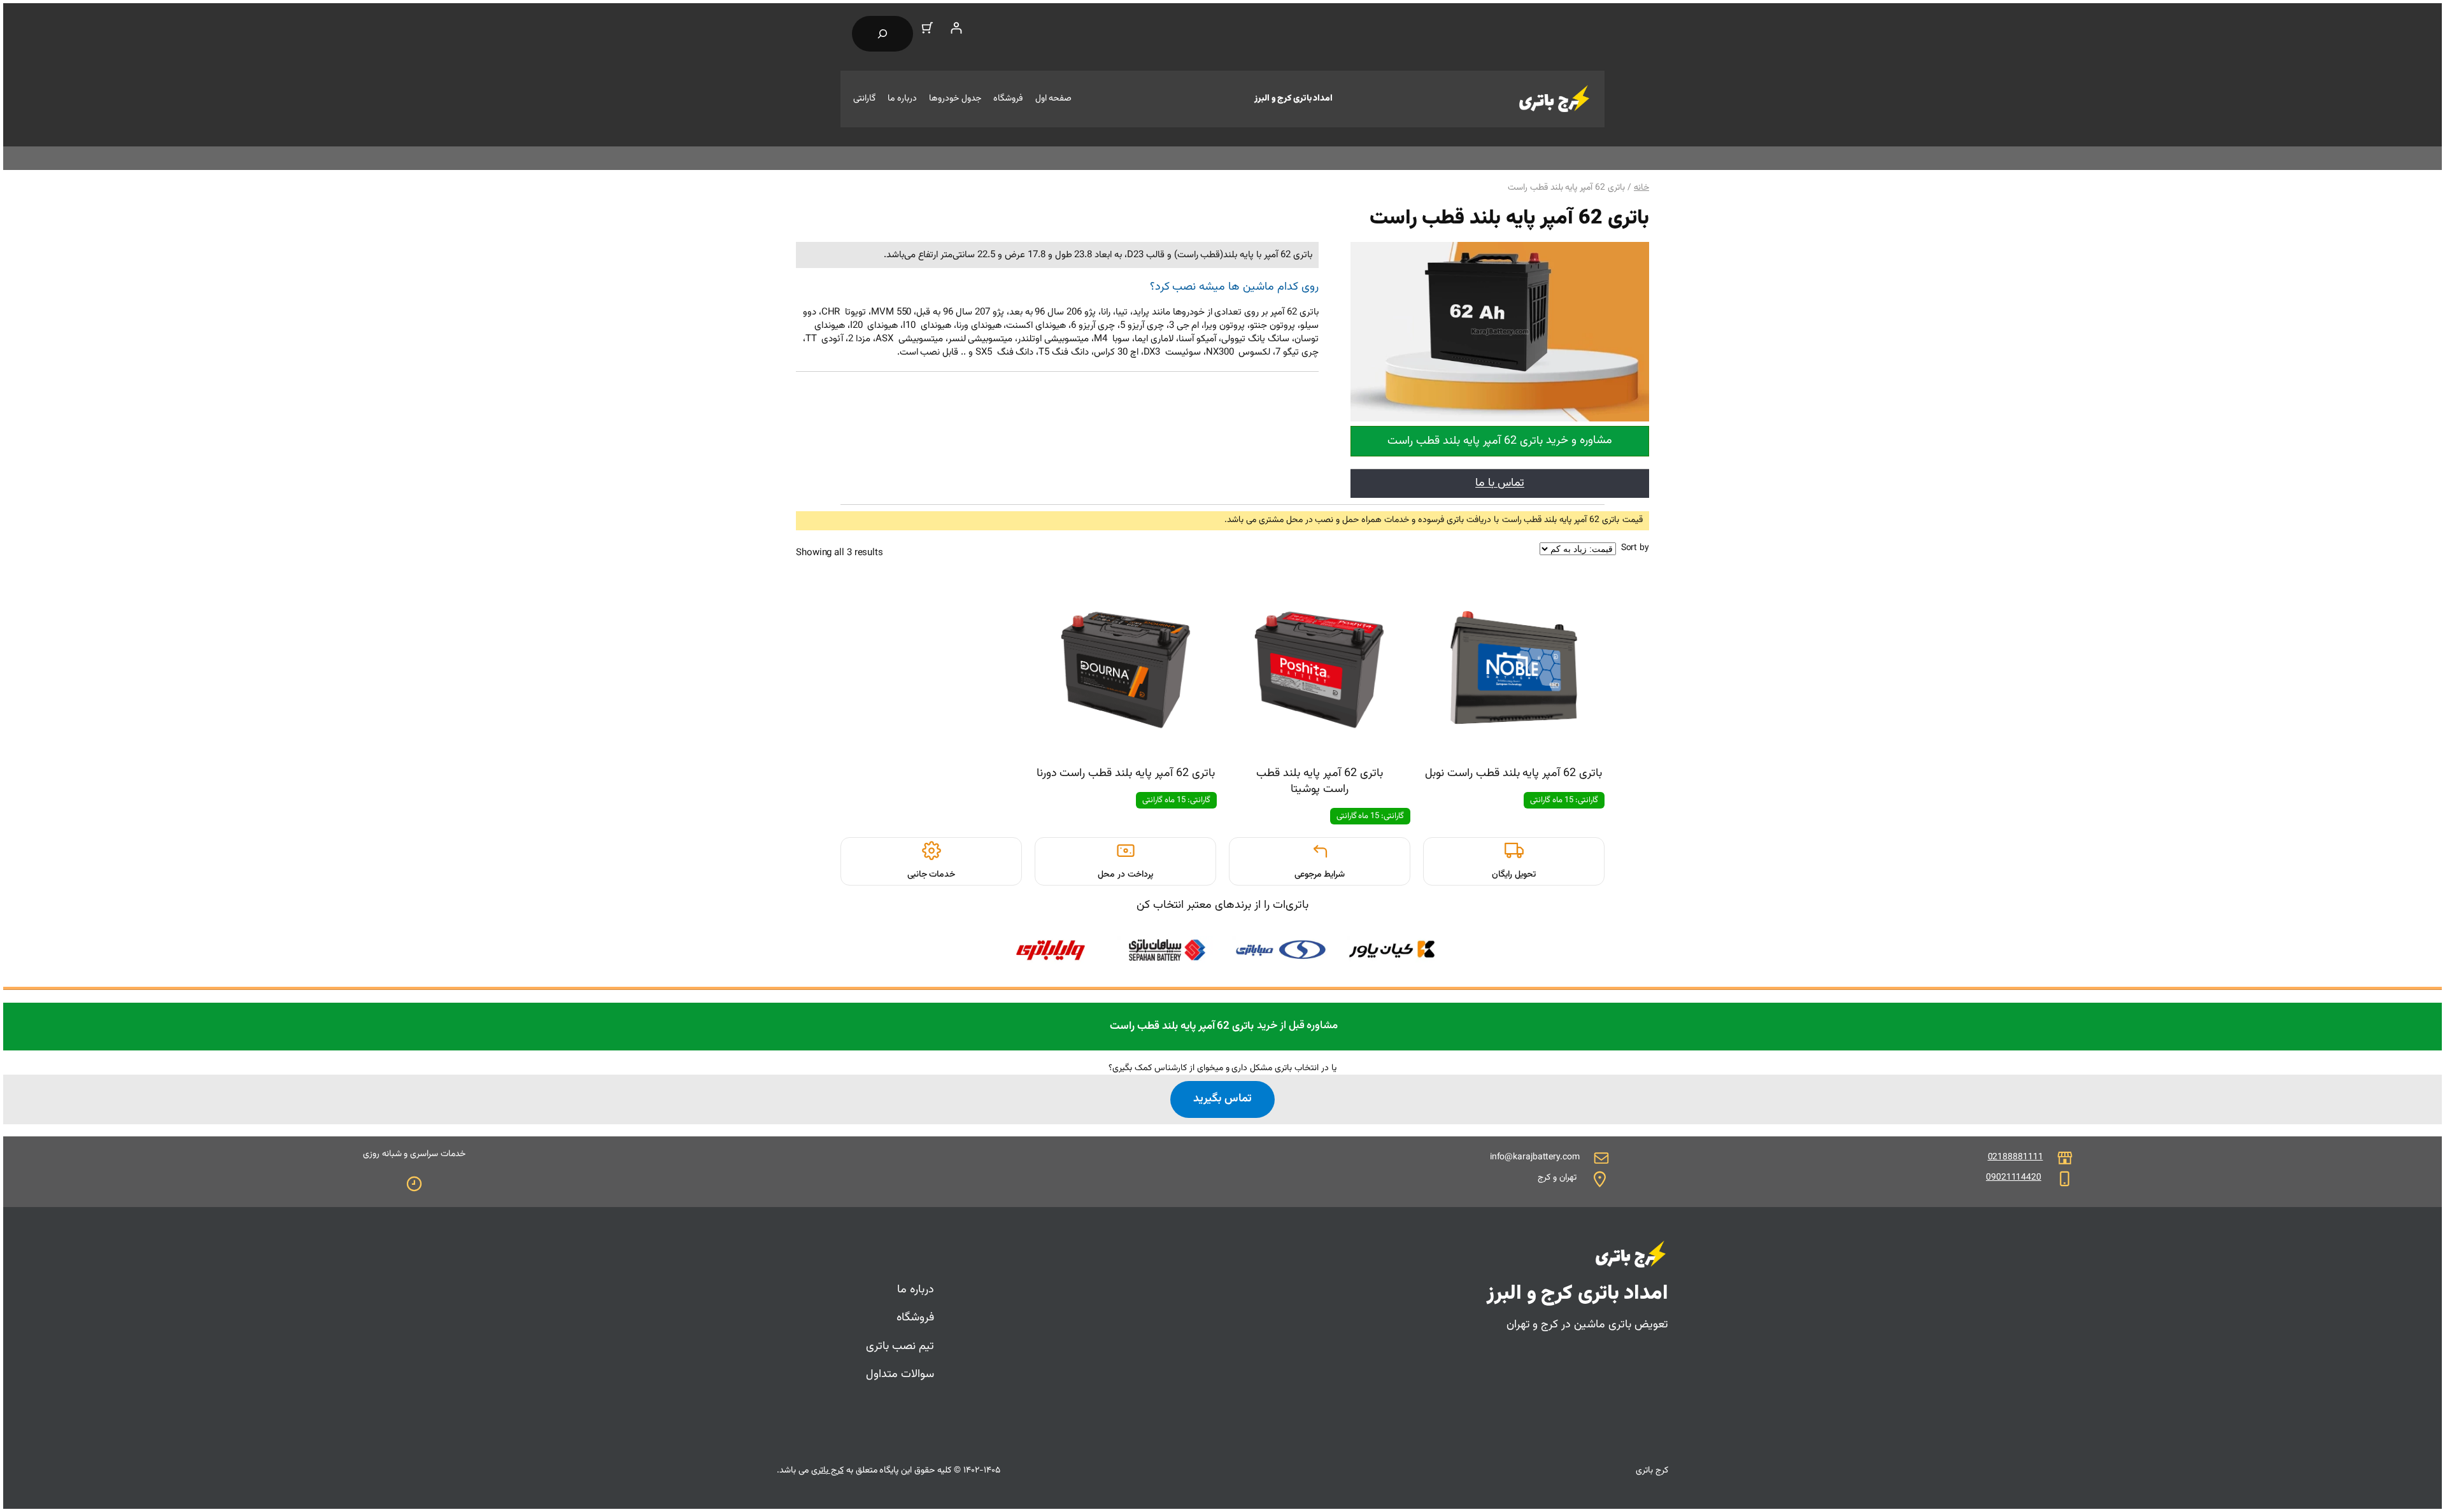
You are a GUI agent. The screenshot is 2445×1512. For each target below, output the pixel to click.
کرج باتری (827, 1471)
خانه (1641, 188)
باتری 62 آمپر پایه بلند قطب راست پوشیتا (1320, 782)
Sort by (1635, 548)
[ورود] (956, 28)
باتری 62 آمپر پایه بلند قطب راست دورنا (1126, 774)
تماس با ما (1500, 483)
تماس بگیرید (1222, 1099)
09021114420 (2014, 1178)
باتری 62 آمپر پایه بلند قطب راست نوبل (1513, 774)
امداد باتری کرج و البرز (1293, 99)
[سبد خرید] (927, 28)
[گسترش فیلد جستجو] (882, 34)
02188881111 (2016, 1157)
